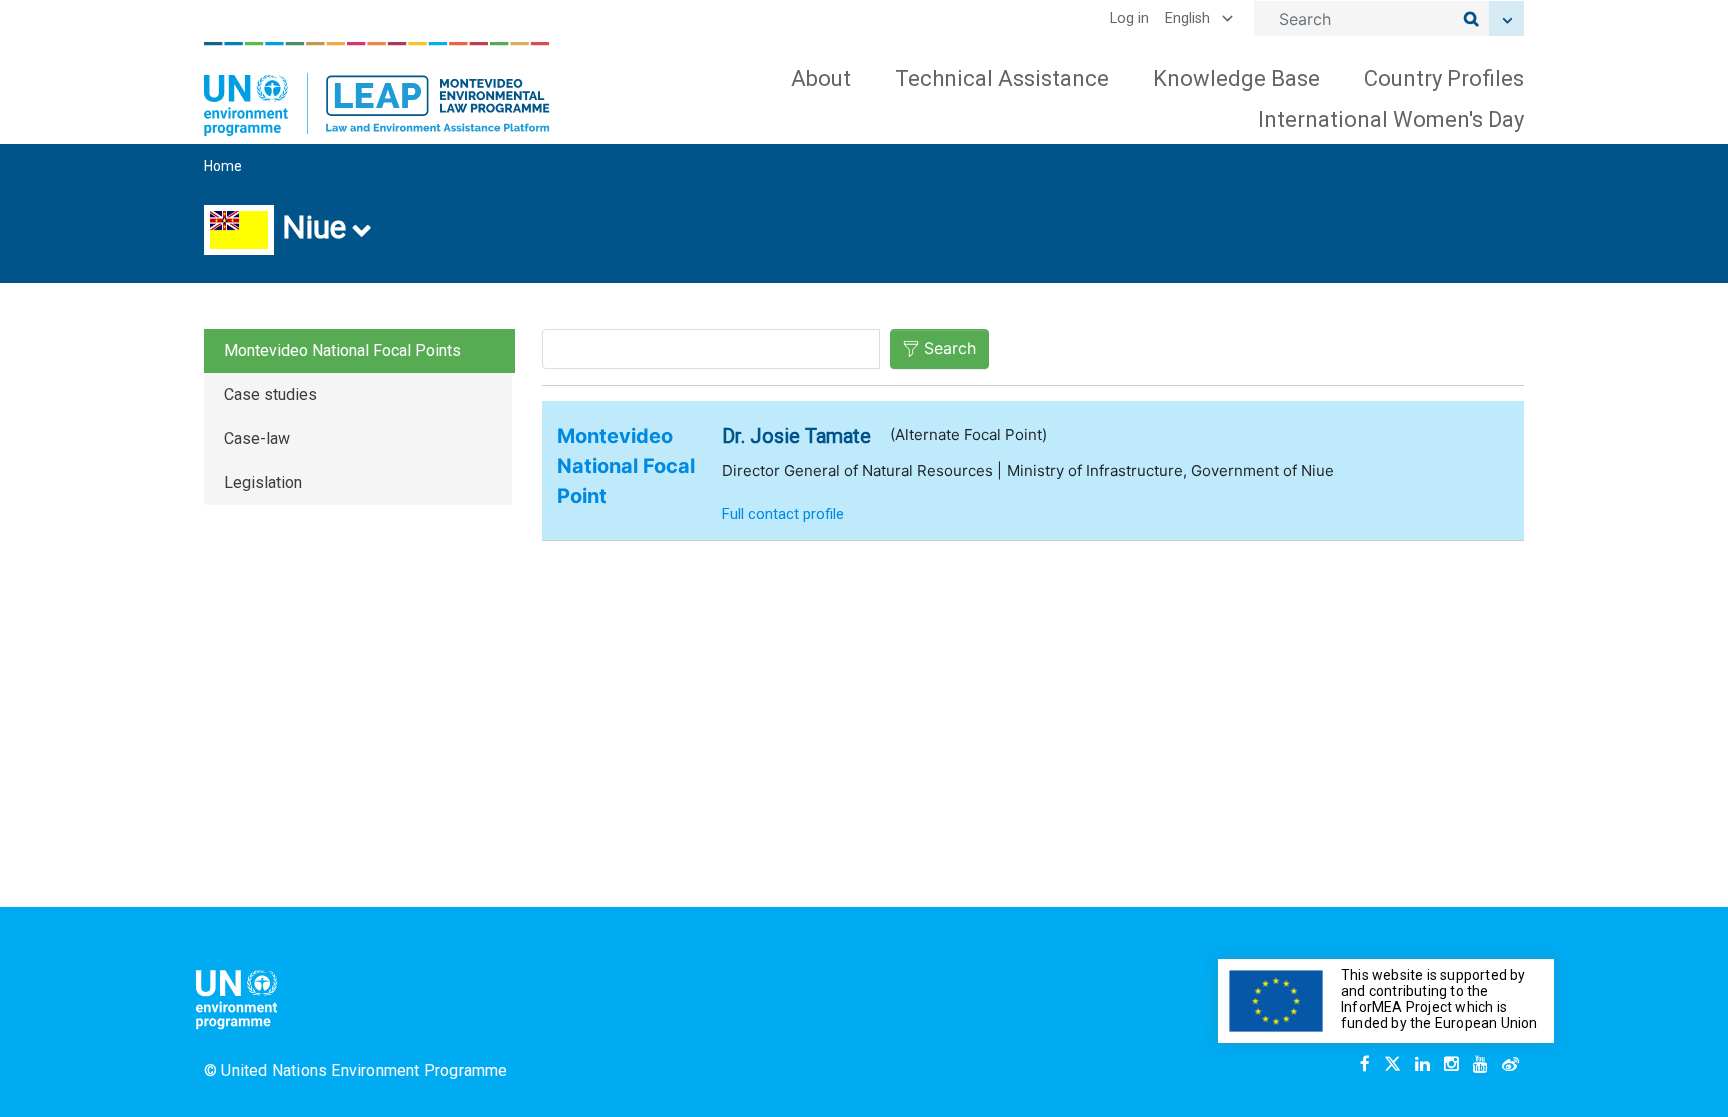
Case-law (257, 438)
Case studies (270, 394)
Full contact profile (783, 514)
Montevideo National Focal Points (342, 350)
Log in (1129, 18)
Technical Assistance (1002, 78)
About (821, 78)
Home (223, 166)
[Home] (377, 89)
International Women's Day (1391, 119)
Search (950, 348)
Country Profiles (1444, 78)
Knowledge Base (1236, 78)
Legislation (263, 482)
